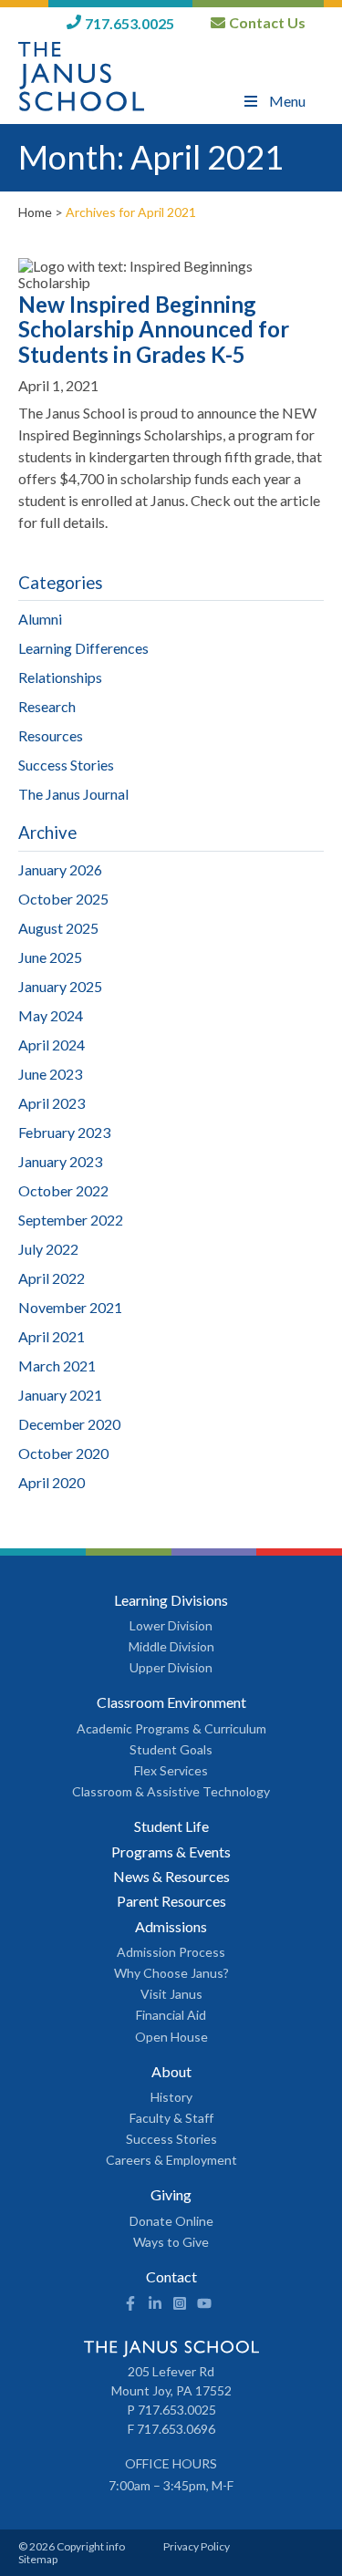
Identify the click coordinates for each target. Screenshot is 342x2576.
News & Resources (171, 1877)
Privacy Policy (197, 2546)
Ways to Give (171, 2242)
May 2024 (51, 1015)
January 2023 (60, 1161)
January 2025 (60, 986)
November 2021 (70, 1307)
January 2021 (60, 1395)
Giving (171, 2195)
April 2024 (52, 1045)
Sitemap (38, 2559)
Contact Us (267, 23)
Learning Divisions (171, 1600)
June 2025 (50, 957)
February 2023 (64, 1132)
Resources (51, 735)
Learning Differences (83, 648)
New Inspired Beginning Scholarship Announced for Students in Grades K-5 (154, 329)
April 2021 (52, 1336)
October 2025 (63, 899)
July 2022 (48, 1249)
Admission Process (171, 1952)
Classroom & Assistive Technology (171, 1792)
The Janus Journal (73, 794)
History (171, 2097)
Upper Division (171, 1668)
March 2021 (57, 1366)
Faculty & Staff (171, 2118)
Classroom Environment (171, 1702)
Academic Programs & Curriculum (171, 1729)
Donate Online (171, 2221)
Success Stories (66, 765)
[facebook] (130, 2305)
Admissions (171, 1927)
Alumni (40, 619)
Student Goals (171, 1750)
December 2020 (69, 1424)
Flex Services (171, 1771)
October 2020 (63, 1453)
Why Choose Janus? (171, 1973)
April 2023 (52, 1103)
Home (35, 212)
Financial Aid (171, 2015)
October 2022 (63, 1190)
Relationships (60, 677)
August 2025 (58, 928)
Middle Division (171, 1647)
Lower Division (171, 1626)
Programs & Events (171, 1852)
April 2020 (52, 1482)
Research (47, 706)
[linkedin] (155, 2305)
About (171, 2072)
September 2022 (71, 1220)
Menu (287, 101)
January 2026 (60, 869)
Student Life (171, 1826)
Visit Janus (171, 1994)
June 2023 (50, 1074)
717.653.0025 (130, 23)
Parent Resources (171, 1901)
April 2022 (52, 1278)
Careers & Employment (171, 2160)
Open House (171, 2037)
